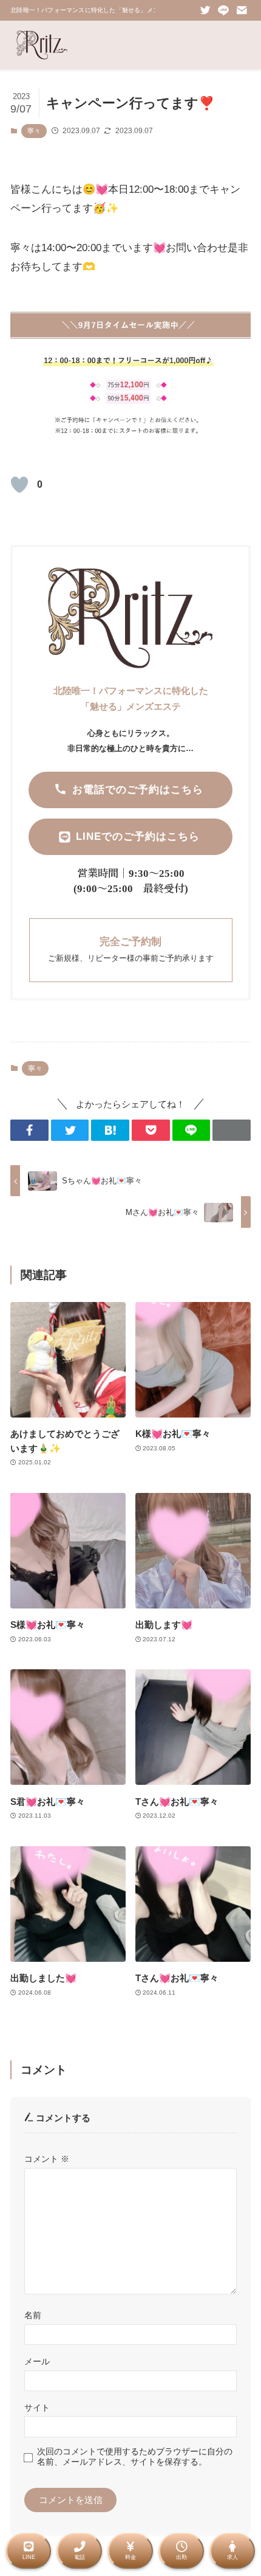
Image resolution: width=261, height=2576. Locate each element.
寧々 (34, 131)
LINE (29, 2557)
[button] (29, 1130)
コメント (47, 2159)
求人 (232, 2557)
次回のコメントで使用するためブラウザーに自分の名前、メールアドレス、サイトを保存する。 (135, 2457)
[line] (223, 10)
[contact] (242, 10)
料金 (130, 2557)
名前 (33, 2315)
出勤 (181, 2557)
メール (37, 2361)
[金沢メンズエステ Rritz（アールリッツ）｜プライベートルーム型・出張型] (42, 45)
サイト (37, 2408)
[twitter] (205, 10)
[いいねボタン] (19, 485)
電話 (80, 2557)
